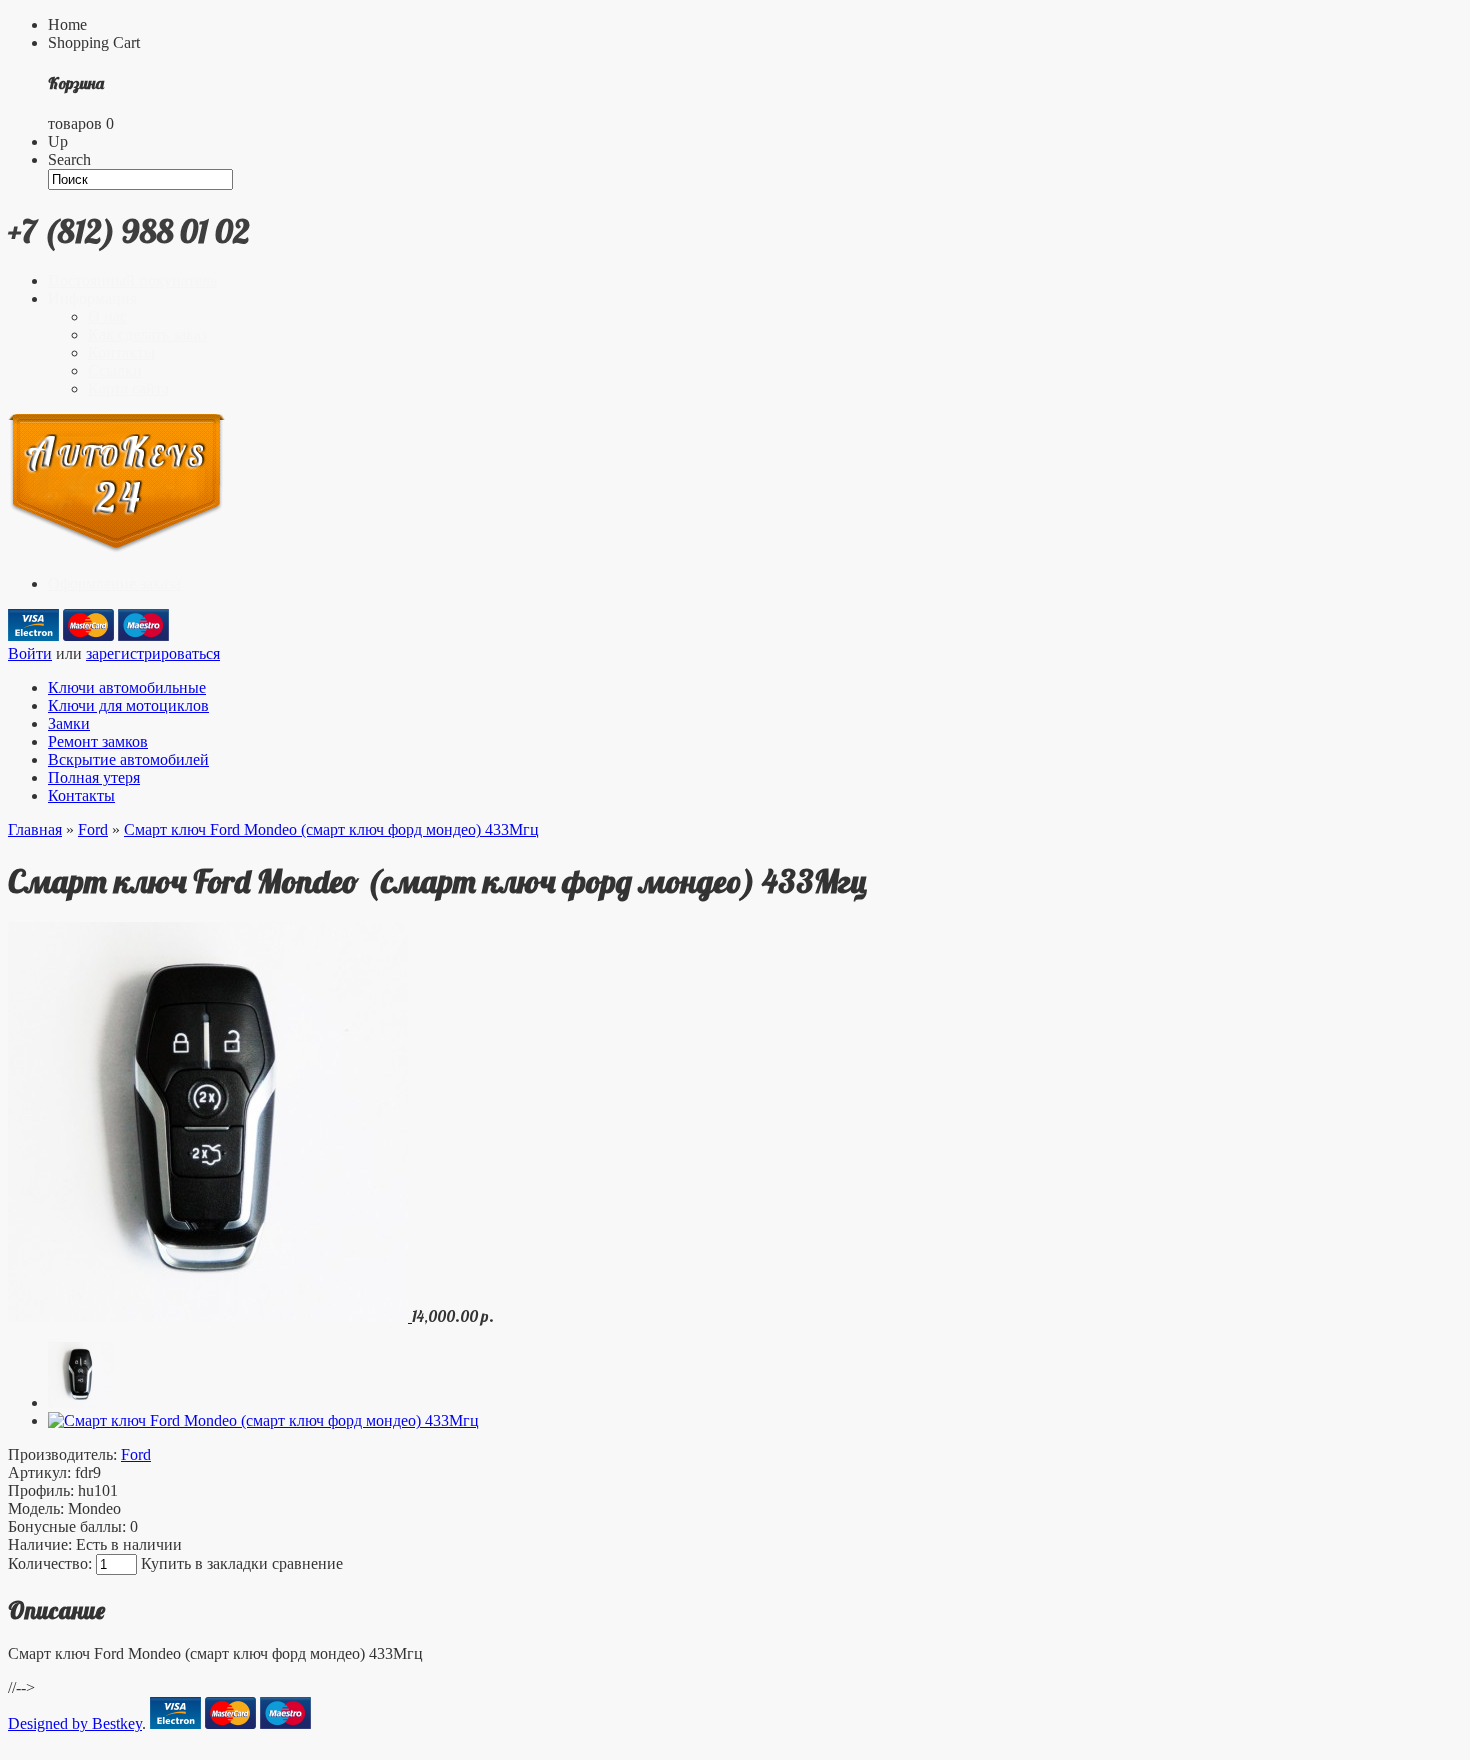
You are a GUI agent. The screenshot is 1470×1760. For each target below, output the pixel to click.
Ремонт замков (98, 741)
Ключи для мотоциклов (128, 705)
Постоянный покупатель (132, 280)
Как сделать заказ (147, 334)
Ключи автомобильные (127, 687)
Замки (69, 723)
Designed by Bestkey (75, 1723)
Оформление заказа (114, 583)
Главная (35, 829)
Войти (30, 653)
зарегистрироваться (153, 653)
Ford (93, 829)
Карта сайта (128, 388)
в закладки (231, 1563)
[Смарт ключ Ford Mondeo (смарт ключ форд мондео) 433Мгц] (210, 1316)
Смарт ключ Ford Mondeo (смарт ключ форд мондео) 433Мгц (331, 829)
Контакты (121, 352)
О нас (107, 316)
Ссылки (115, 370)
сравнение (307, 1563)
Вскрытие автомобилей (128, 759)
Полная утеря (94, 777)
